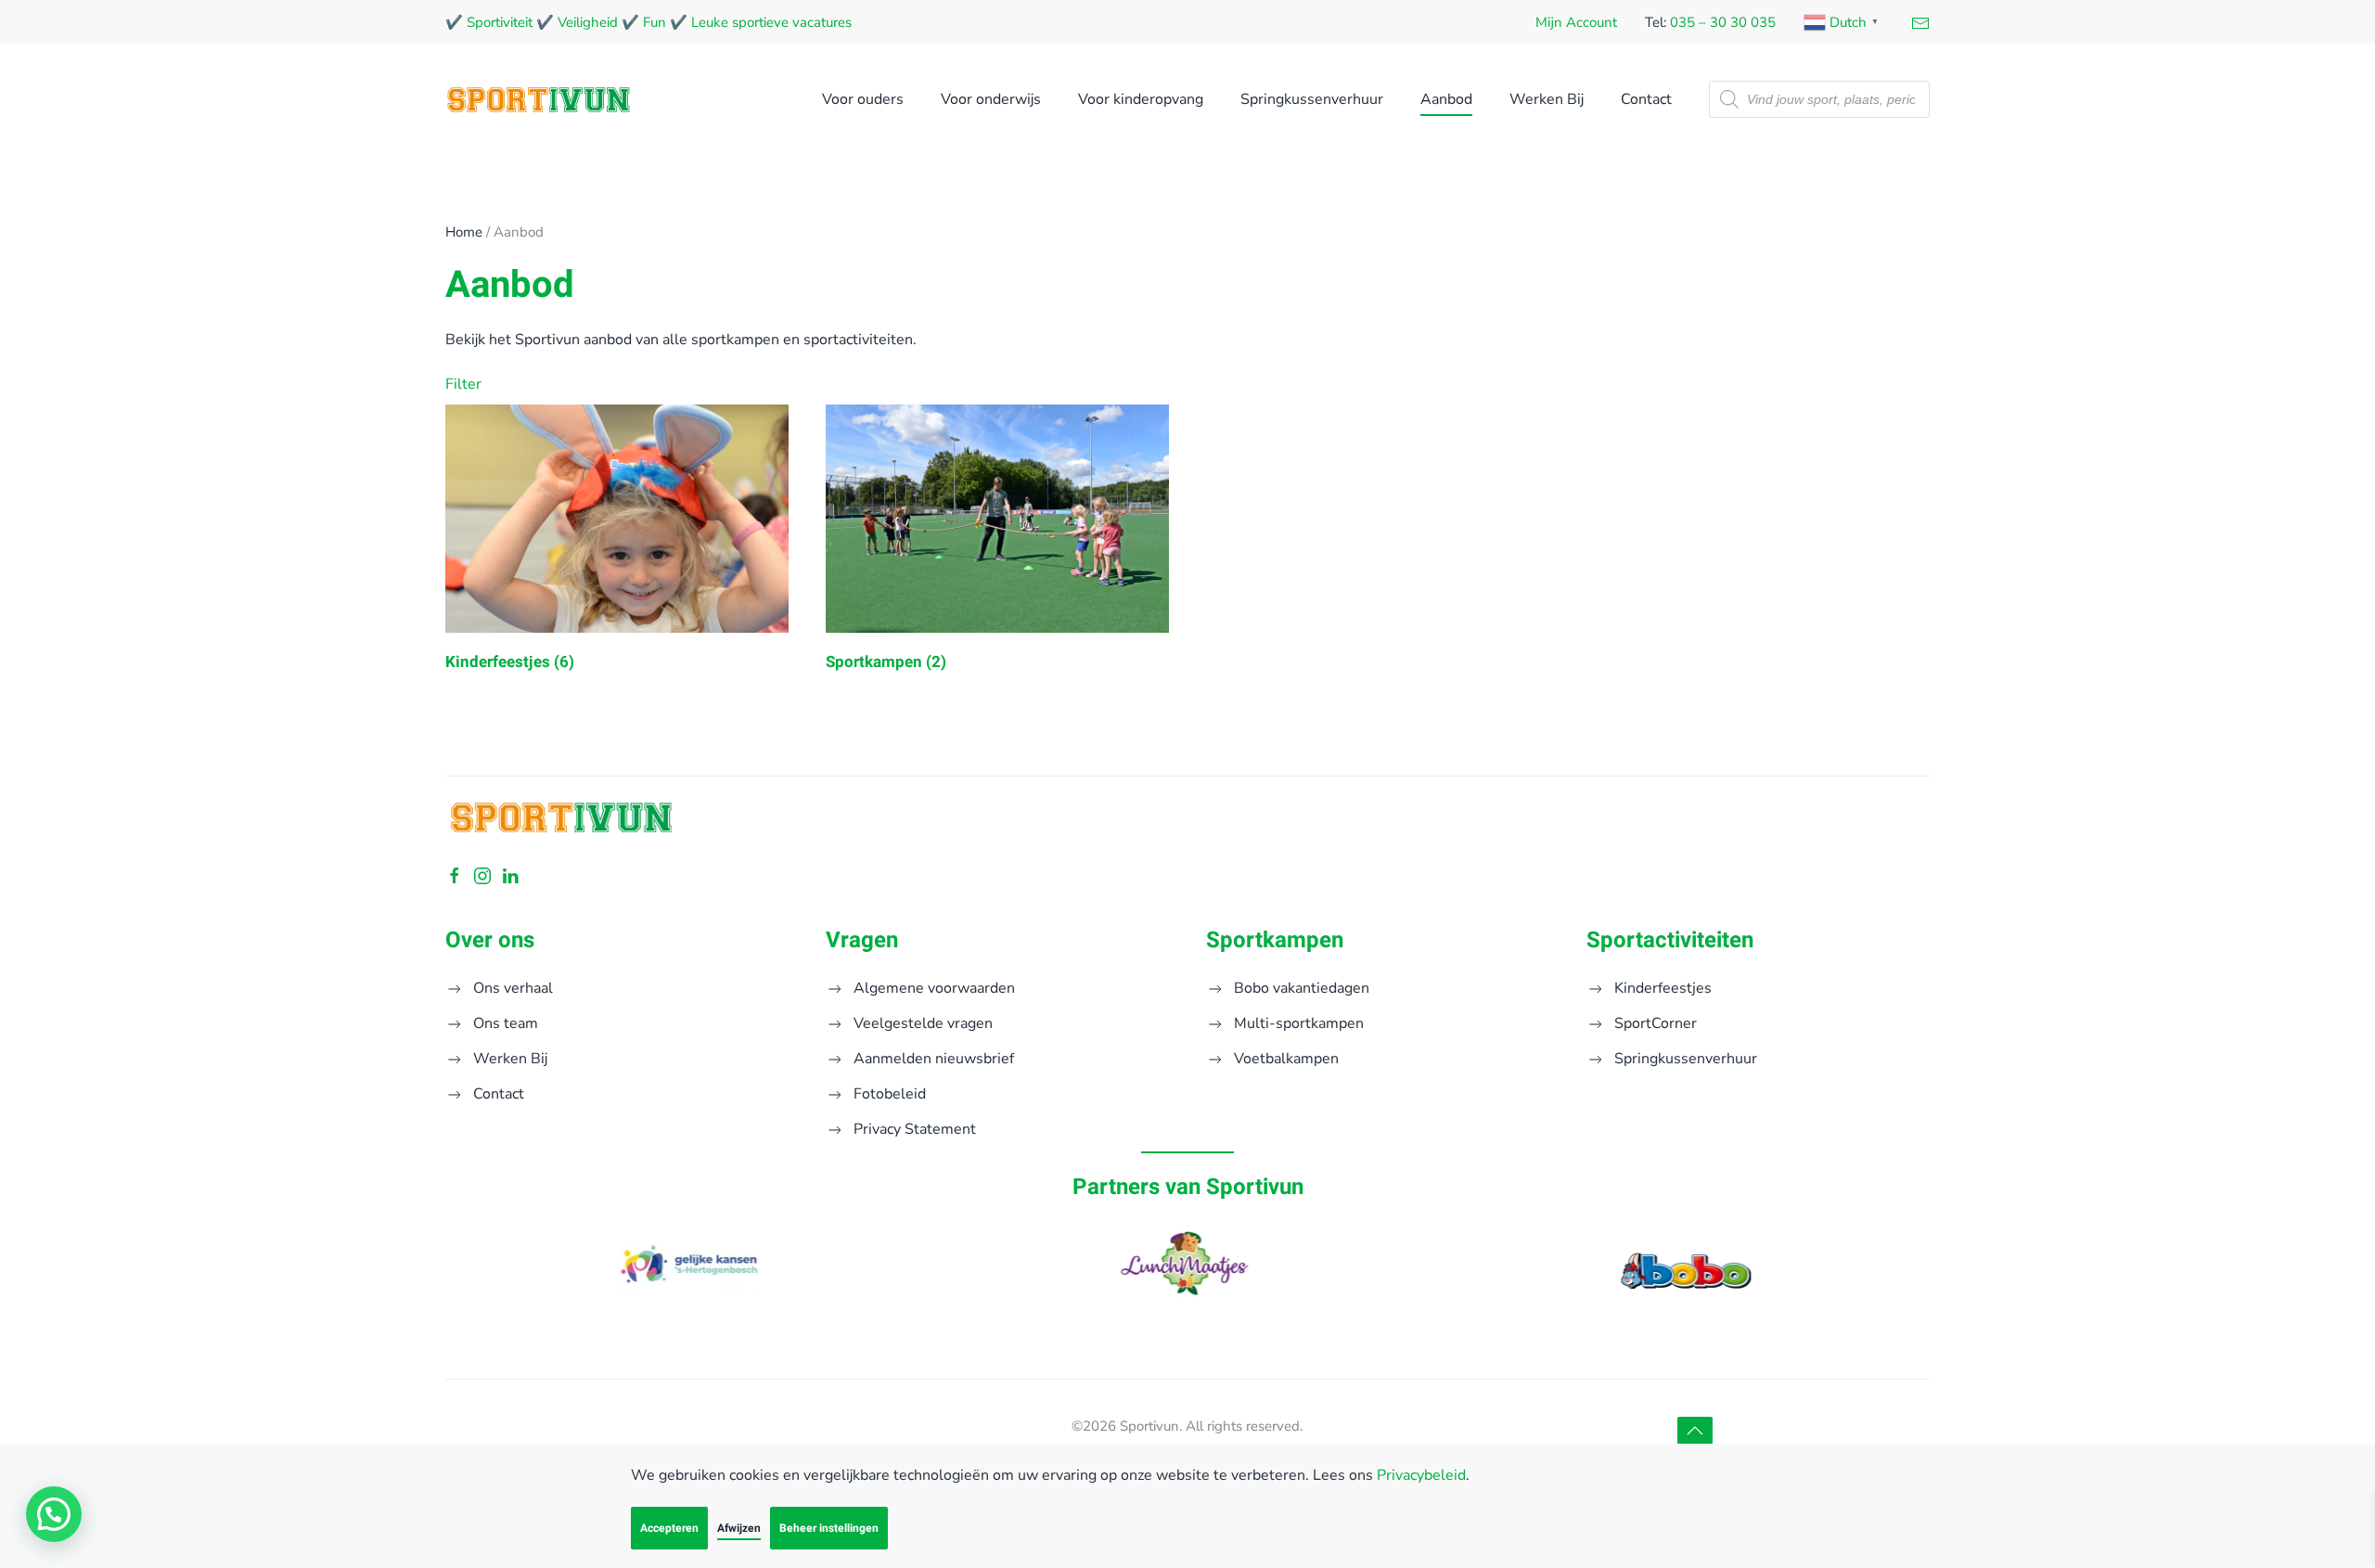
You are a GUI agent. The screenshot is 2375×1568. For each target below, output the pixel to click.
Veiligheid (588, 22)
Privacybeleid (1421, 1475)
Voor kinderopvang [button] (1141, 99)
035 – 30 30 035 (1723, 22)
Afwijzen (739, 1528)
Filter (460, 384)
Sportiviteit (500, 22)
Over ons (490, 940)
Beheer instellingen (829, 1528)
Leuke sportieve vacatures (771, 22)
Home (464, 232)
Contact (1646, 99)
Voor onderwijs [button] (991, 99)
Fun (655, 22)
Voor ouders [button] (863, 99)
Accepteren (669, 1528)
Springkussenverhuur (1312, 99)
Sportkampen (1275, 940)
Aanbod (1446, 99)
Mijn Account (1576, 22)
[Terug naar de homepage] (538, 99)
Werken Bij (1547, 99)
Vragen (862, 940)
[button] (1695, 1431)
